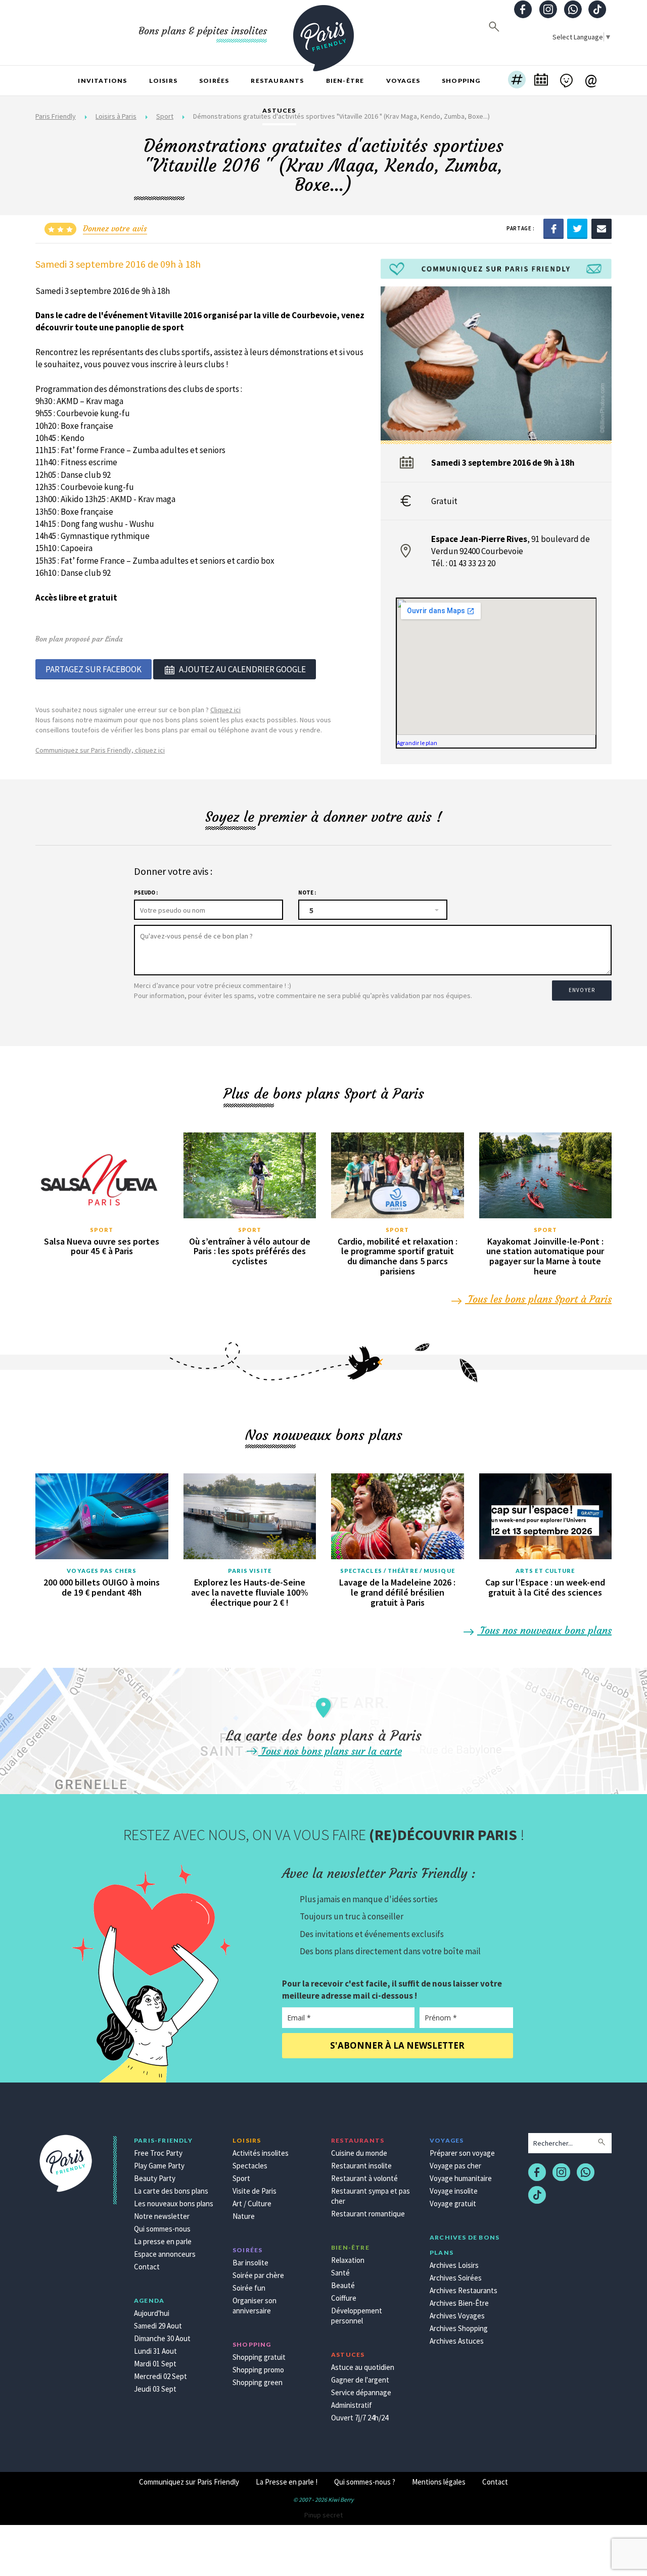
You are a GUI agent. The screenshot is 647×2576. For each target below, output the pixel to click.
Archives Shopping (459, 2328)
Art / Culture (252, 2203)
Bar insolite (250, 2263)
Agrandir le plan (417, 743)
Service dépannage (361, 2392)
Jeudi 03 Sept (155, 2389)
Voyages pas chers (102, 1571)
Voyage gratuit (453, 2203)
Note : (307, 893)
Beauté (343, 2285)
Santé (340, 2273)
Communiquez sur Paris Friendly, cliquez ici (100, 750)
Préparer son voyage (462, 2153)
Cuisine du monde (359, 2153)
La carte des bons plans (171, 2191)
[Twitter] (577, 228)
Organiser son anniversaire (255, 2306)
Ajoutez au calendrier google (242, 669)
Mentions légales (439, 2482)
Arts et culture (545, 1571)
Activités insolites (261, 2153)
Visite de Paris (255, 2191)
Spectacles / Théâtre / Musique (398, 1571)
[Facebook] (553, 228)
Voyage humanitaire (461, 2178)
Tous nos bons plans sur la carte (330, 1751)
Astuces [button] (279, 110)
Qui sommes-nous (162, 2229)
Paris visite (250, 1571)
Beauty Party (155, 2178)
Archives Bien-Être (459, 2303)
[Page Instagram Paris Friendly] (548, 10)
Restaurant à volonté (364, 2178)
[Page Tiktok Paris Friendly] (597, 10)
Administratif (352, 2405)
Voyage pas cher (455, 2166)
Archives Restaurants (464, 2290)
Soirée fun (249, 2288)
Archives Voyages (457, 2316)
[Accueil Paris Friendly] (323, 32)
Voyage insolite (454, 2191)
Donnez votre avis (115, 228)
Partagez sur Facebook (94, 669)
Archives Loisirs (454, 2265)
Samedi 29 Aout (158, 2326)
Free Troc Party (158, 2153)
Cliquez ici (225, 710)
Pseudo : (146, 893)
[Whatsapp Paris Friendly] (573, 10)
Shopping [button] (461, 81)
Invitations (102, 81)
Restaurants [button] (277, 81)
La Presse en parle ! (287, 2482)
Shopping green (258, 2382)
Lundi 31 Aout (155, 2351)
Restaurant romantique (368, 2214)
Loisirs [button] (163, 81)
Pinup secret (323, 2515)
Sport (102, 1230)
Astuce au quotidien (363, 2367)
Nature (244, 2216)
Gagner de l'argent (360, 2380)
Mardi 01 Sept (155, 2364)
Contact (147, 2267)
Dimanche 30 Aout (162, 2338)
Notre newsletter (162, 2216)
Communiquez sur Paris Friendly (189, 2482)
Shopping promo (258, 2370)
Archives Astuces (457, 2341)
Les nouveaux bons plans (174, 2203)
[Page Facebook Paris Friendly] (523, 10)
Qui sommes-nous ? (365, 2482)
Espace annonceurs (165, 2254)
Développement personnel (357, 2316)
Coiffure (344, 2298)
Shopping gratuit (259, 2357)
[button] (517, 81)
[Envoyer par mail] (602, 228)
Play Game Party (159, 2166)
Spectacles (250, 2166)
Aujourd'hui (152, 2313)
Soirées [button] (214, 81)
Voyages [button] (403, 81)
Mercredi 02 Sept (160, 2376)
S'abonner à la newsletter (397, 2045)
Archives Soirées (456, 2278)
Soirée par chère (258, 2275)
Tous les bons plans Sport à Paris (538, 1299)
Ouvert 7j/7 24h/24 (360, 2418)
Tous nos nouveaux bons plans (544, 1630)
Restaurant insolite (361, 2166)
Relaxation (348, 2260)
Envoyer (582, 990)
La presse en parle (163, 2241)
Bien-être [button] (345, 81)
